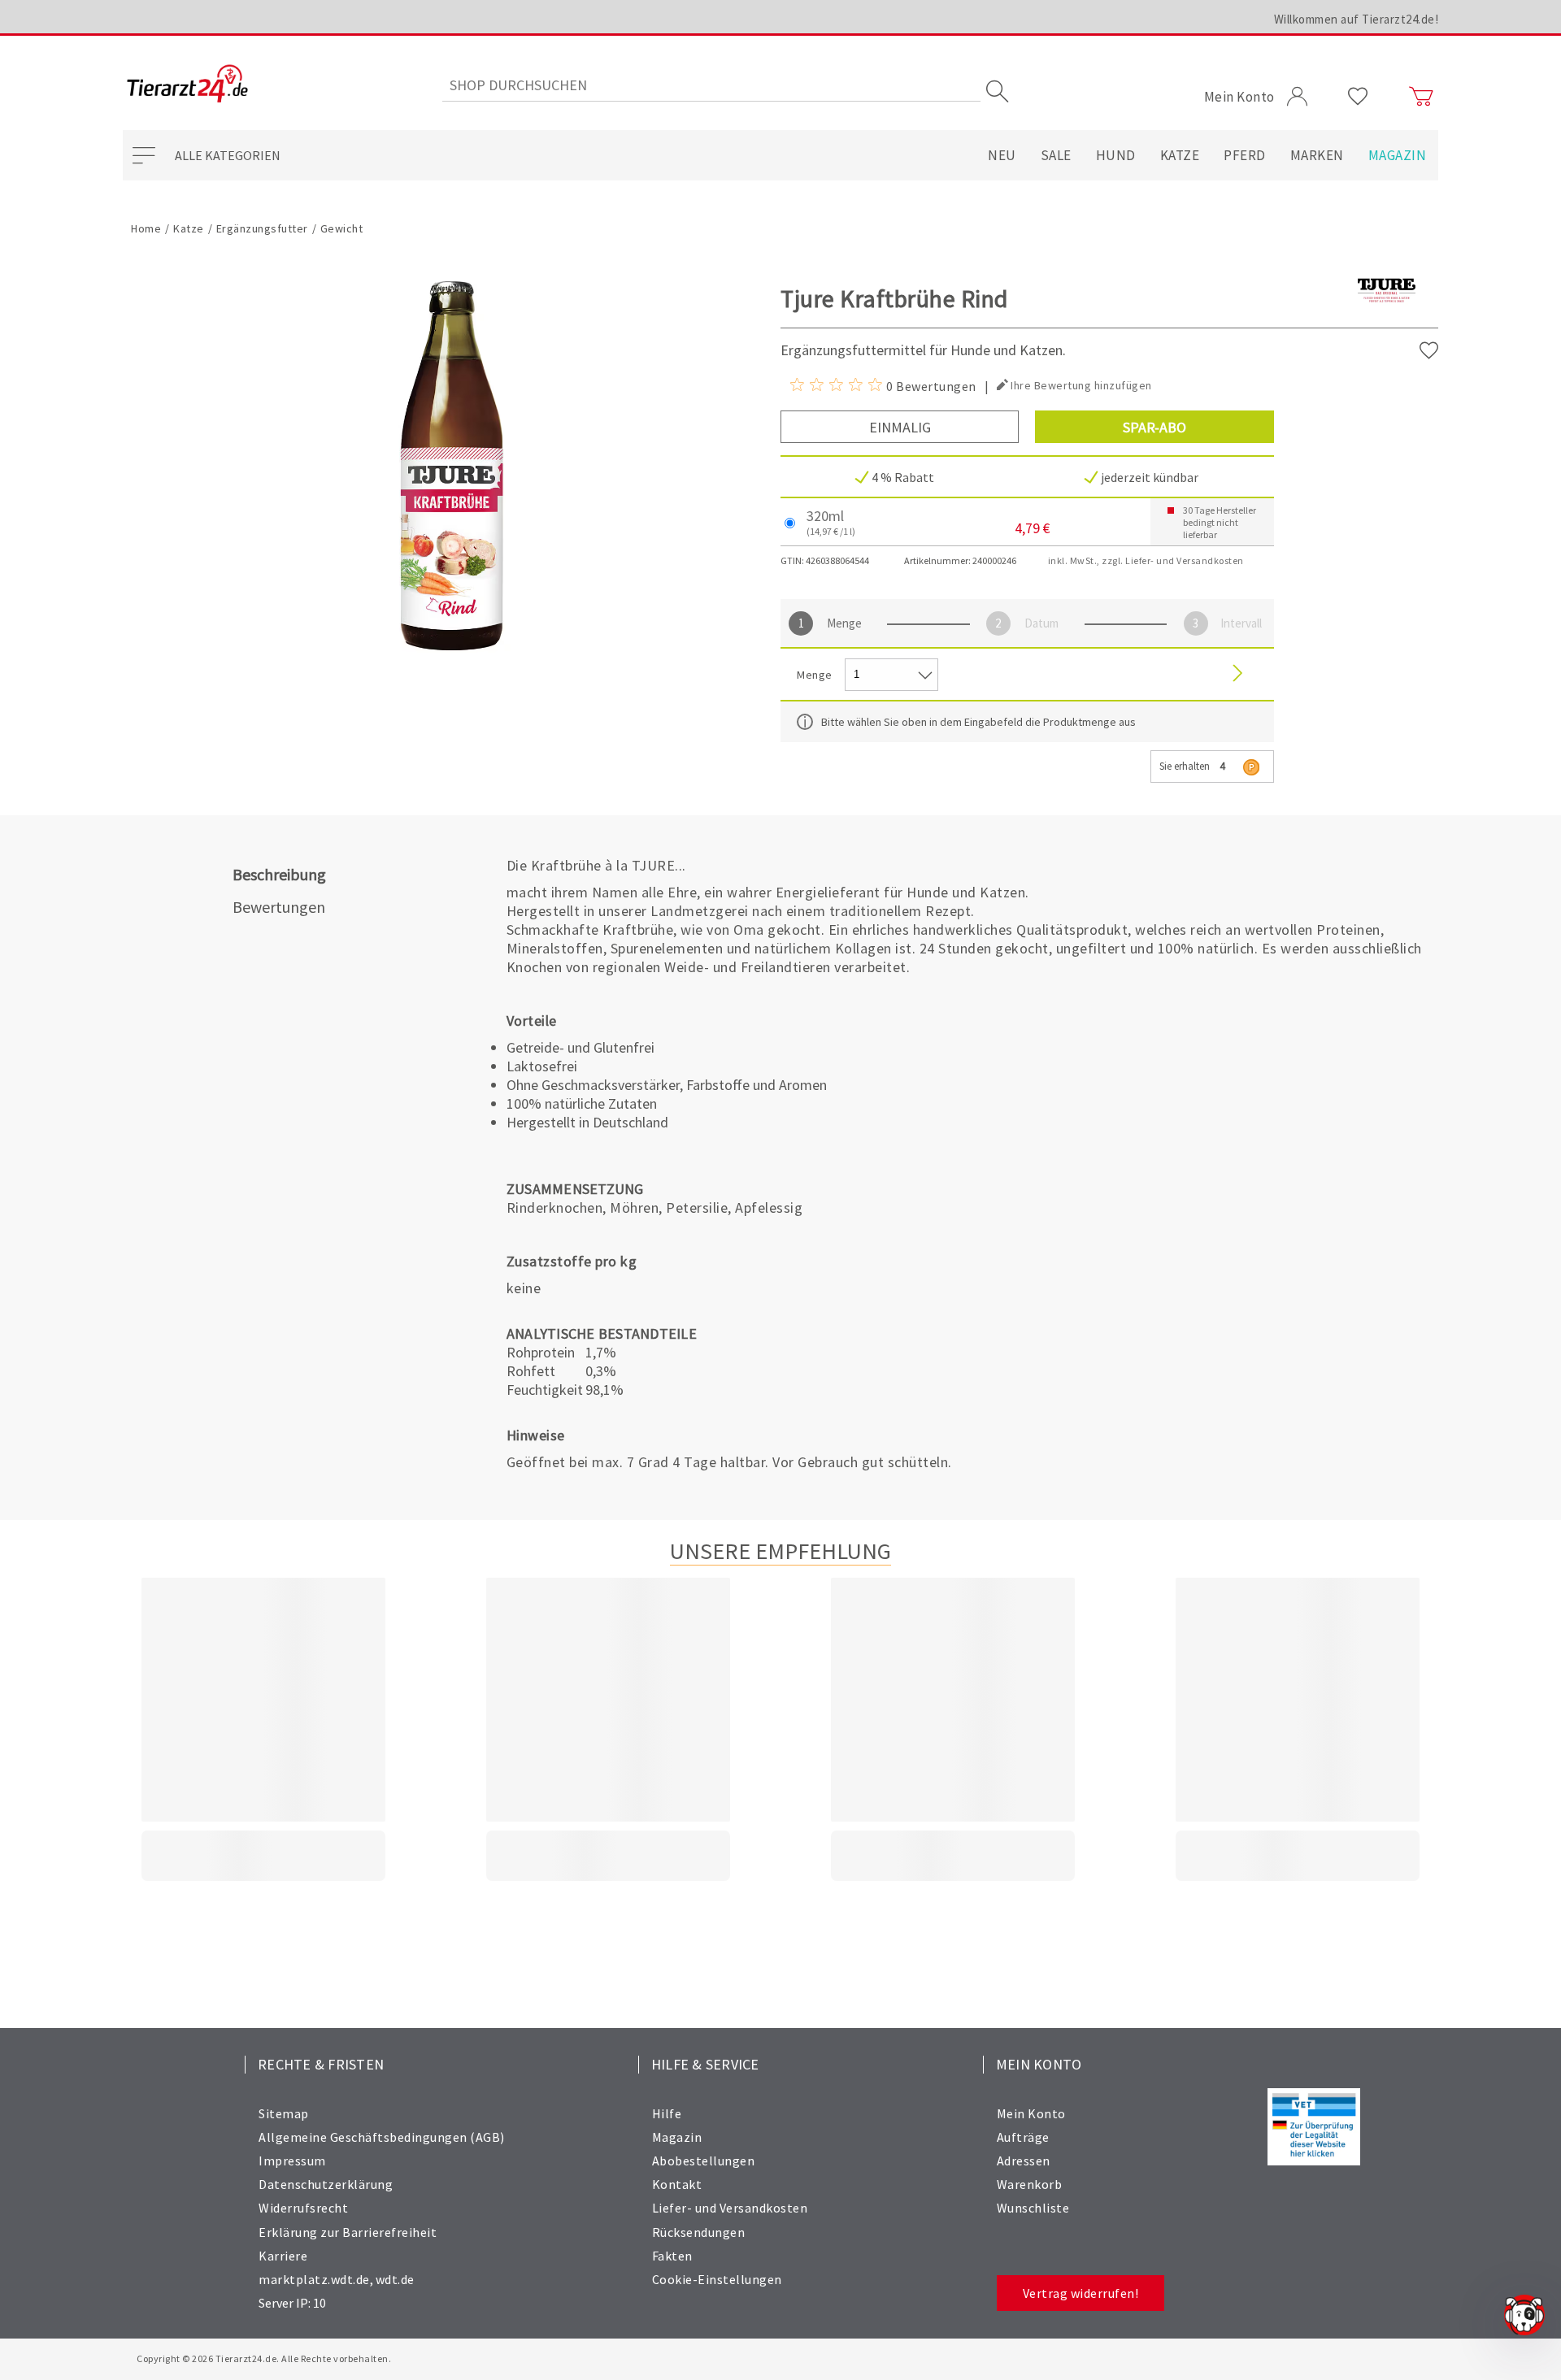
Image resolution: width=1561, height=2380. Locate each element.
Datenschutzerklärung (326, 2184)
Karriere (283, 2256)
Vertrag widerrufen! (1081, 2293)
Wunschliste (1033, 2208)
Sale (1056, 155)
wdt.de (395, 2279)
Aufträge (1023, 2137)
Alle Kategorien (228, 155)
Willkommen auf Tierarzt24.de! (1357, 19)
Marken (1317, 155)
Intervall (1241, 623)
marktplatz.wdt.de (314, 2279)
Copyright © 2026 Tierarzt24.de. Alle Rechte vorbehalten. (264, 2358)
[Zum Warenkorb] (1421, 97)
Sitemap (284, 2113)
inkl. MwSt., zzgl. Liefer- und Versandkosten (1146, 560)
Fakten (672, 2256)
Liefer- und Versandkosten (730, 2208)
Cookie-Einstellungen (717, 2279)
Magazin (1398, 155)
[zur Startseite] (187, 85)
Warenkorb (1030, 2184)
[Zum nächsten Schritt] (1237, 674)
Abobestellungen (704, 2161)
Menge (844, 623)
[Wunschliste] (1358, 97)
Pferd (1245, 155)
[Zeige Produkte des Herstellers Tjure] (1387, 317)
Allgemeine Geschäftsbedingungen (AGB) (382, 2137)
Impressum (292, 2161)
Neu (1002, 155)
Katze (1180, 155)
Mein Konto (1031, 2113)
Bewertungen (279, 907)
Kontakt (677, 2184)
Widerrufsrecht (303, 2208)
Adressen (1024, 2161)
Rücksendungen (699, 2232)
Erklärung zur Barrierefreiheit (348, 2232)
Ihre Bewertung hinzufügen (1081, 385)
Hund (1116, 155)
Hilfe (667, 2113)
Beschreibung (279, 874)
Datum (1041, 623)
